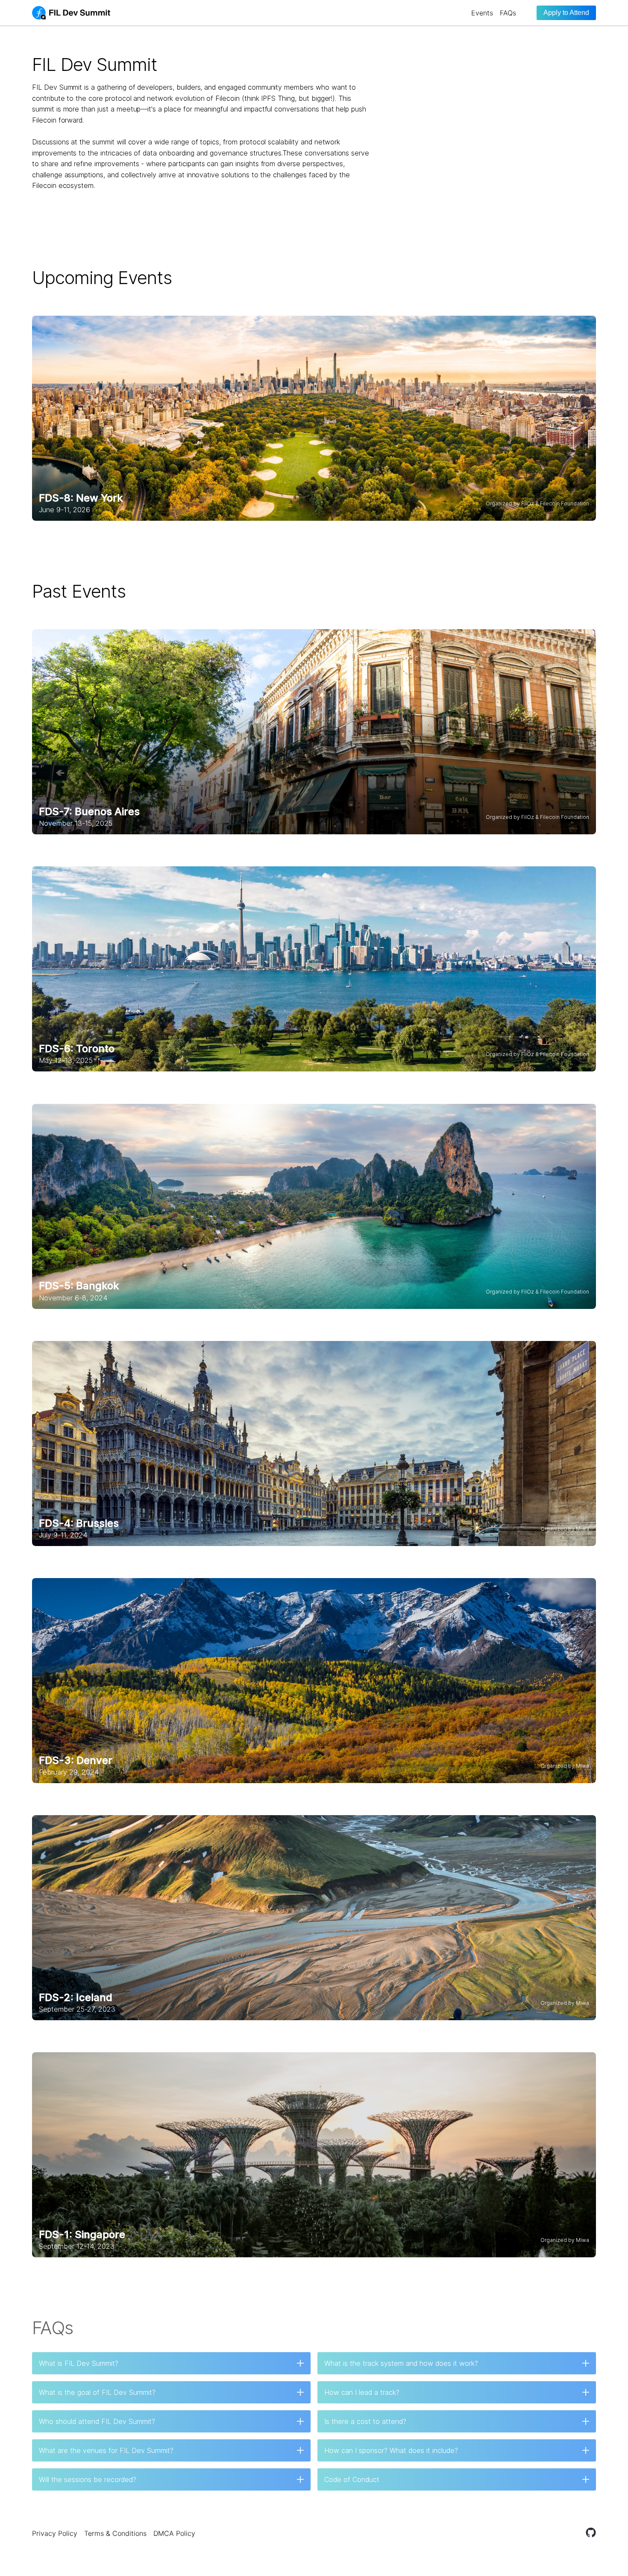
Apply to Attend (566, 13)
